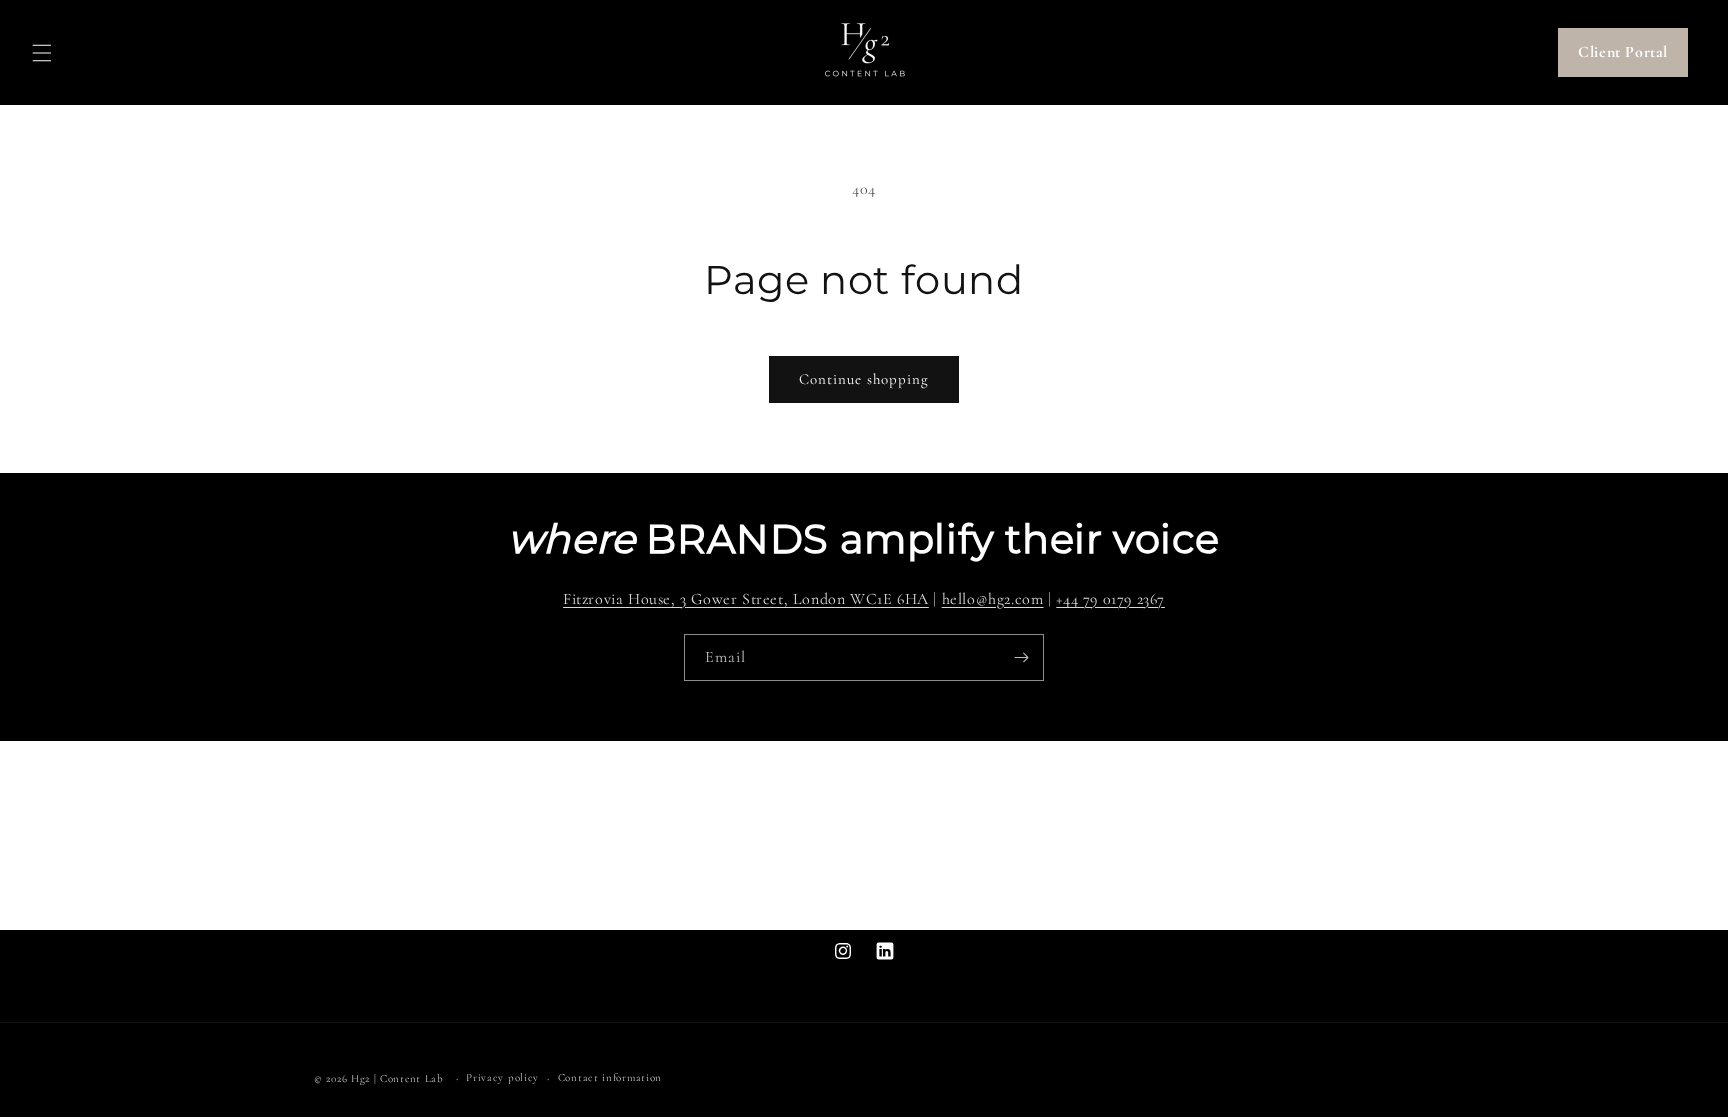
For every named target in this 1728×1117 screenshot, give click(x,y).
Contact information (610, 1077)
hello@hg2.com (993, 599)
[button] (42, 53)
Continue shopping (864, 379)
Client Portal (1623, 52)
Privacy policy (502, 1077)
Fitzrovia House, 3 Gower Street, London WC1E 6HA (746, 599)
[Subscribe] (1021, 657)
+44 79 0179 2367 (1110, 599)
